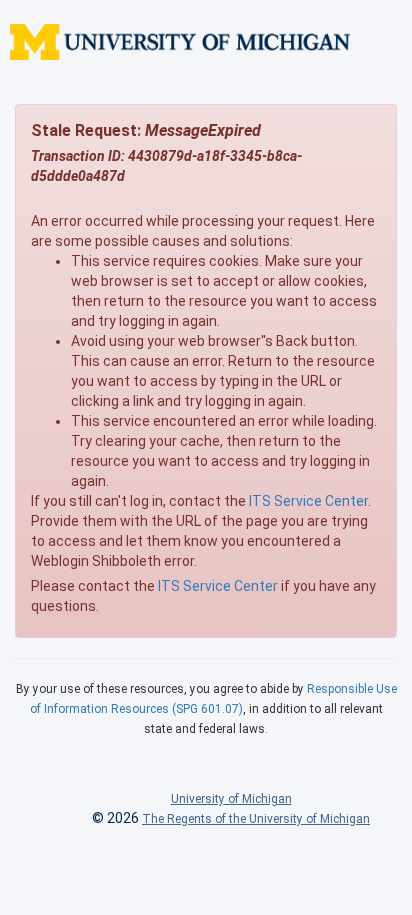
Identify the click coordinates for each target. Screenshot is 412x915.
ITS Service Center (308, 501)
